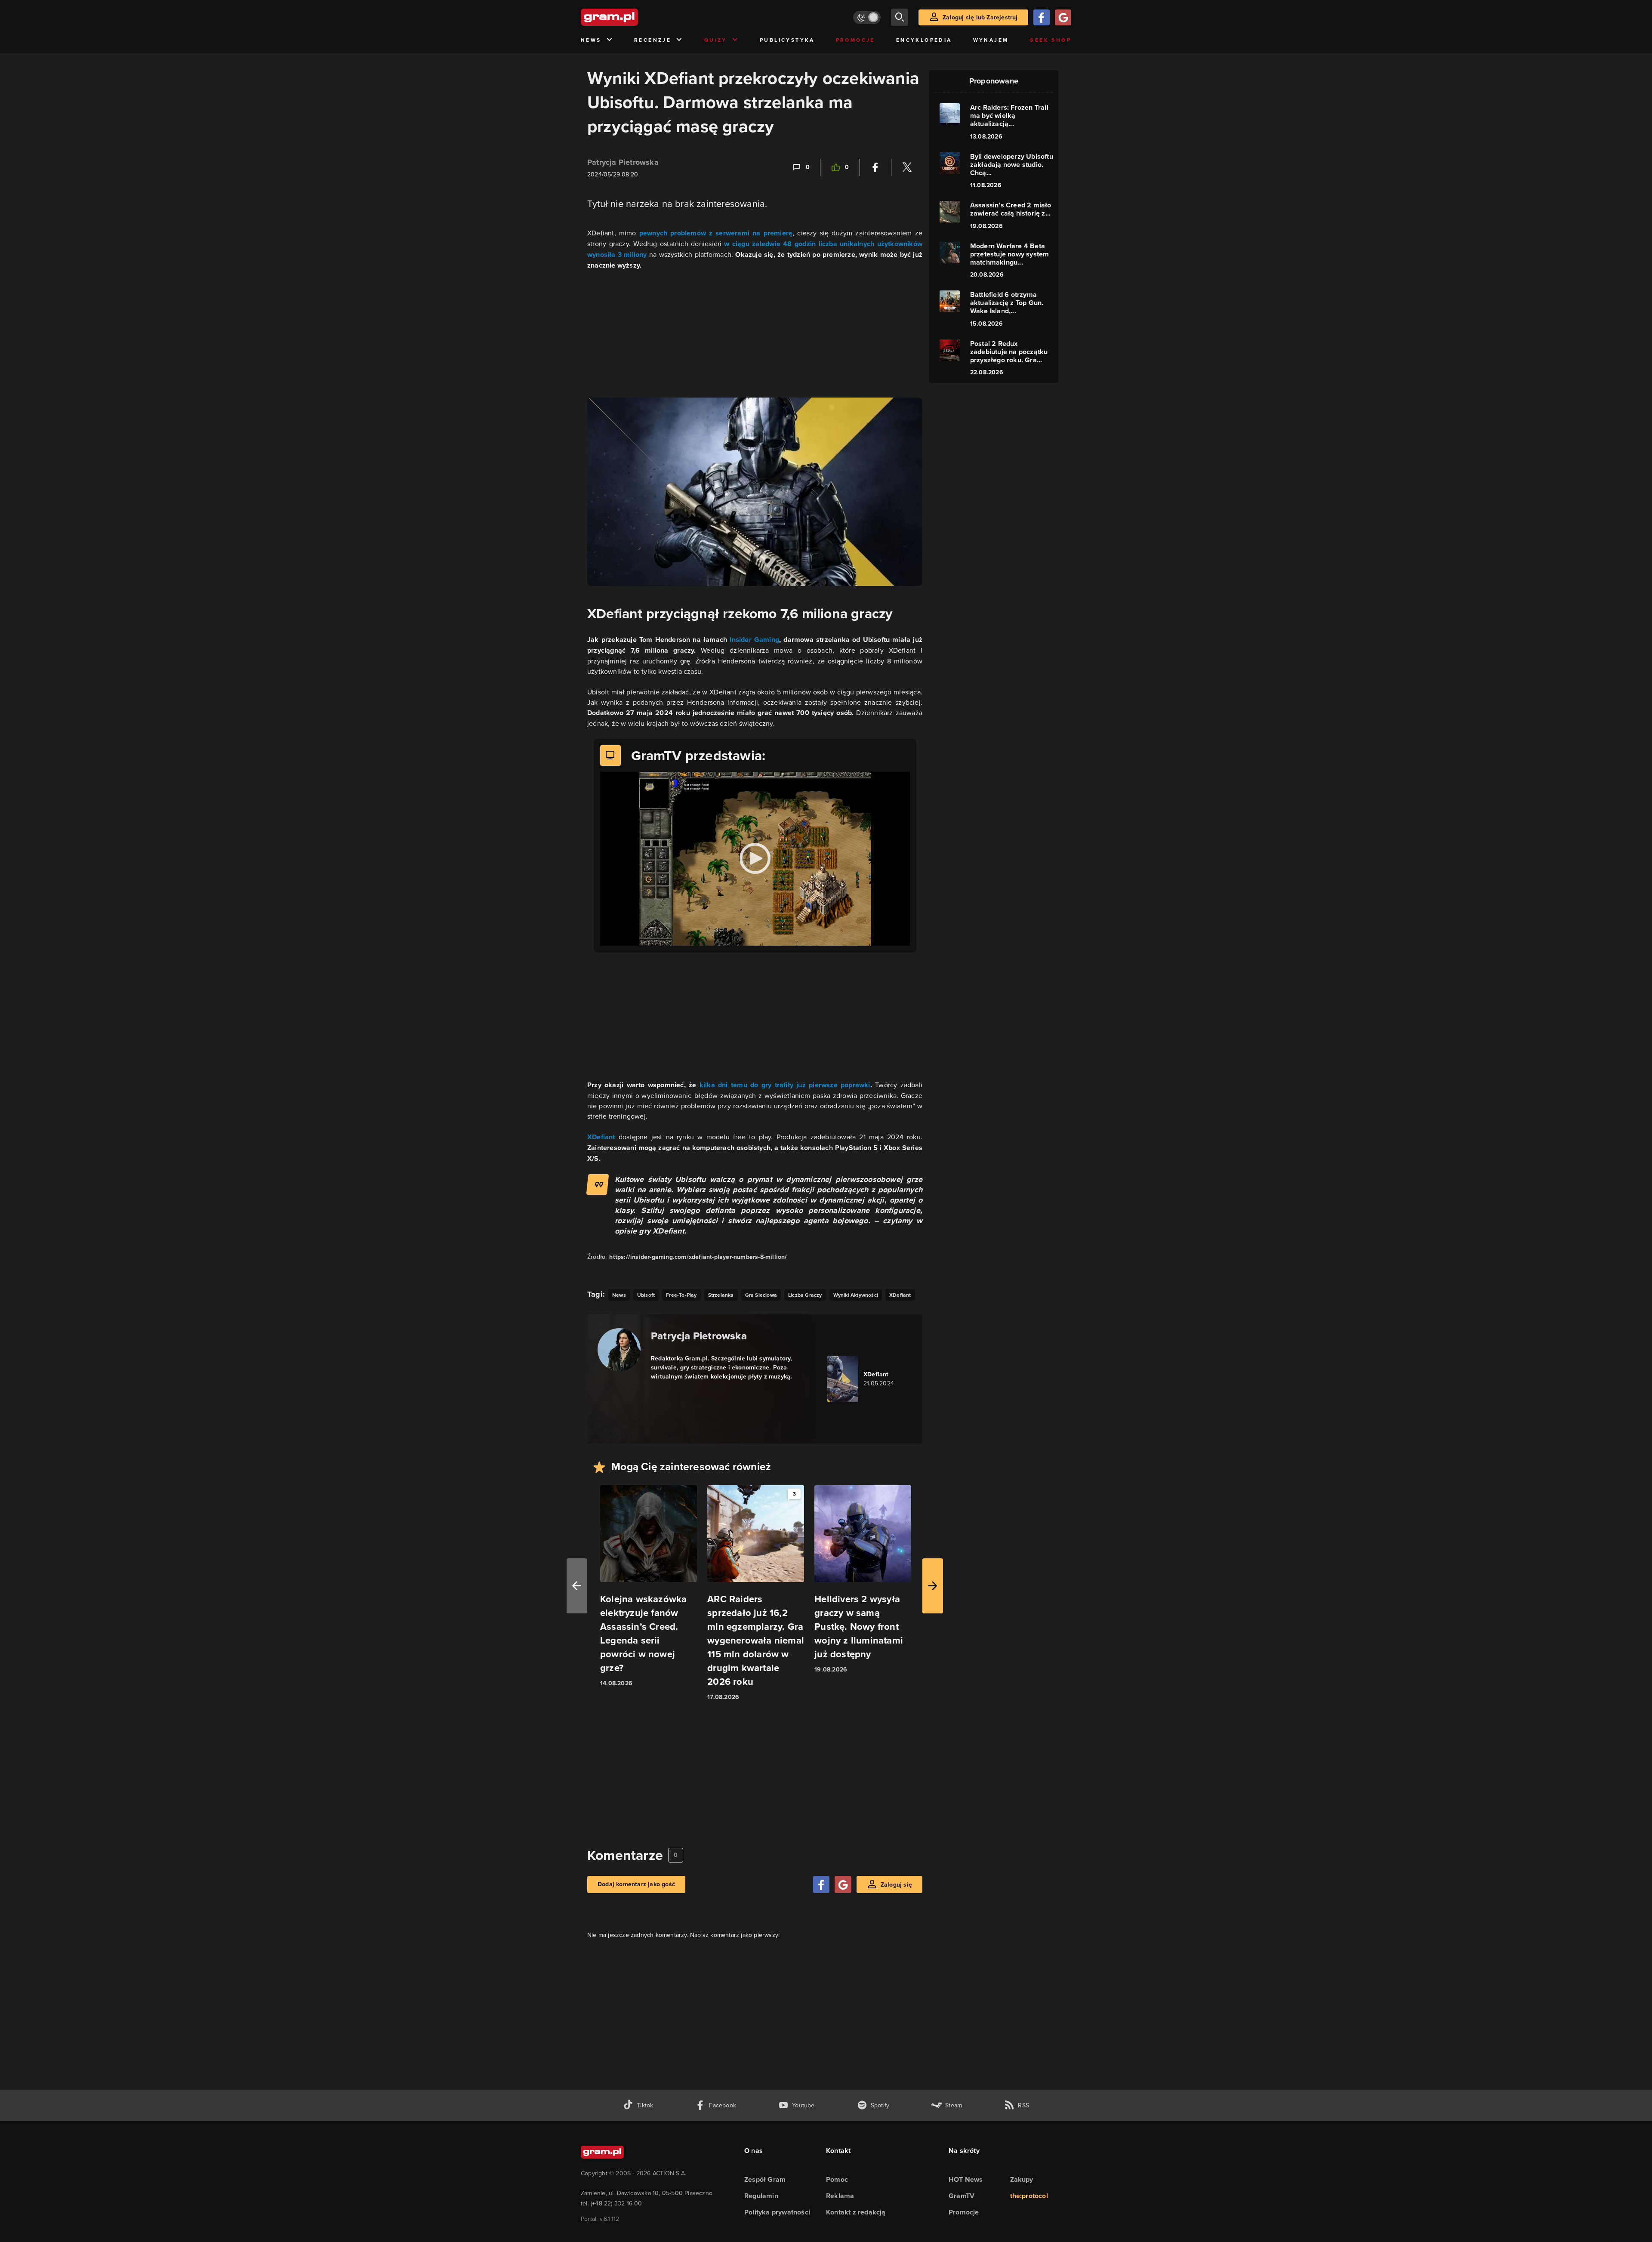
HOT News (966, 2179)
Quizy (716, 40)
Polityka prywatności (777, 2212)
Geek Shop (1050, 40)
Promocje (855, 40)
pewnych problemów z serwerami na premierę (716, 233)
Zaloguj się (896, 1885)
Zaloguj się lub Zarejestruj (980, 17)
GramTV (962, 2196)
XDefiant (603, 1137)
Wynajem (991, 40)
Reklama (840, 2196)
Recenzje (653, 40)
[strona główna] (631, 17)
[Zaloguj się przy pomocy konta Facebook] (1042, 17)
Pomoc (837, 2179)
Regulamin (761, 2196)
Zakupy (1022, 2179)
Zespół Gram (765, 2179)
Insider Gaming (754, 640)
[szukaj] (900, 17)
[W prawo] (933, 1586)
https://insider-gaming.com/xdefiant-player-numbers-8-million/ (698, 1257)
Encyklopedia (924, 40)
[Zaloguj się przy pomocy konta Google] (1063, 17)
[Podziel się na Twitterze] (907, 167)
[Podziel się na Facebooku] (875, 167)
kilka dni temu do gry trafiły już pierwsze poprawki (785, 1085)
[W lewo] (577, 1586)
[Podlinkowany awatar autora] (619, 1350)
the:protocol (1029, 2196)
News (591, 40)
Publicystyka (787, 40)
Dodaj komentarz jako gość (636, 1884)
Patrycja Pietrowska (623, 162)
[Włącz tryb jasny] (867, 17)
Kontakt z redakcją (856, 2212)
